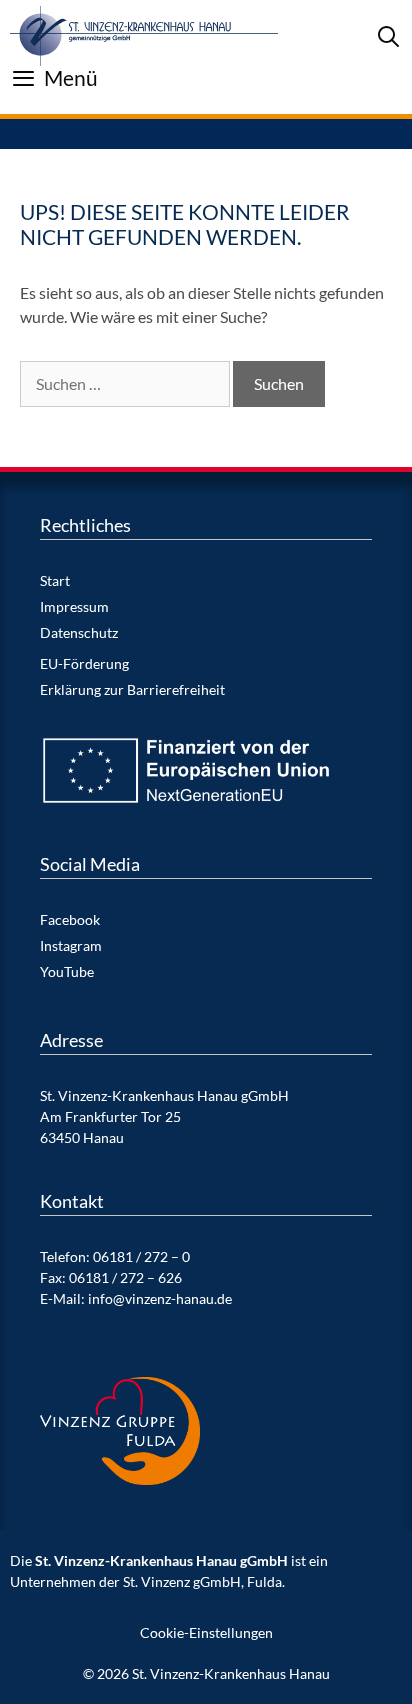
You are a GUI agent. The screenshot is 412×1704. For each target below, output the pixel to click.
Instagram (71, 945)
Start (55, 580)
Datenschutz (79, 632)
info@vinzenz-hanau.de (160, 1298)
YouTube (67, 971)
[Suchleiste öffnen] (388, 36)
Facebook (70, 919)
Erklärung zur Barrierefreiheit (132, 689)
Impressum (74, 606)
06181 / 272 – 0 (141, 1256)
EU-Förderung (84, 663)
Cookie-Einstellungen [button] (206, 1632)
